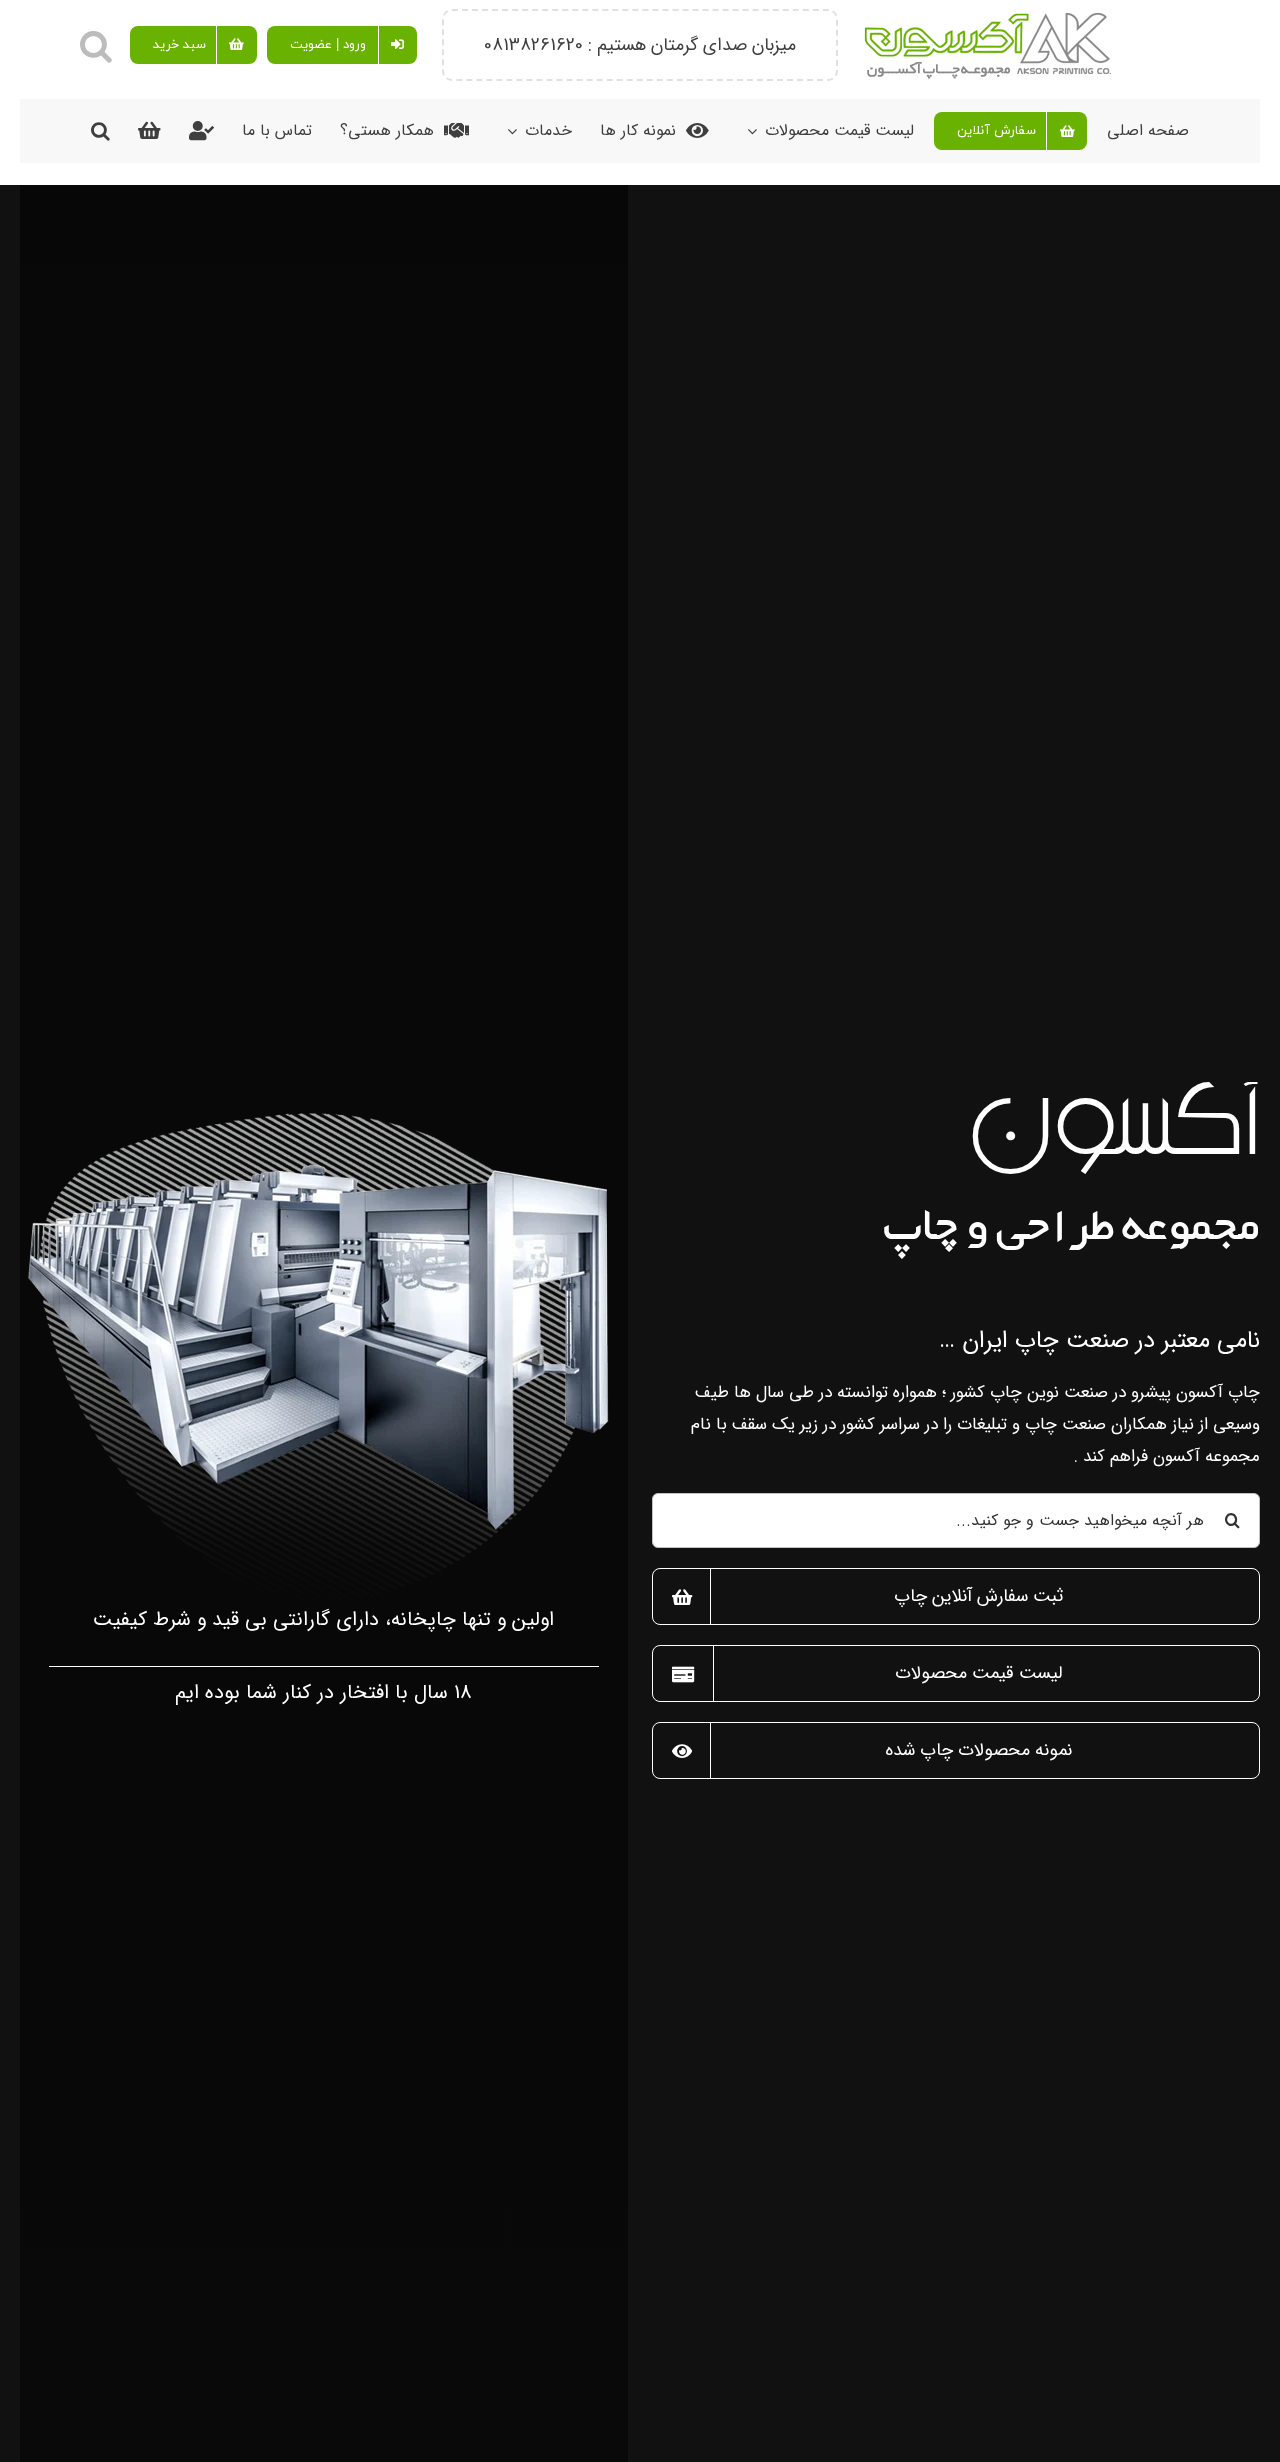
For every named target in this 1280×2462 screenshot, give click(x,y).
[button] (96, 45)
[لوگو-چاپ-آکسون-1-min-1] (988, 17)
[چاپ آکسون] (324, 1111)
